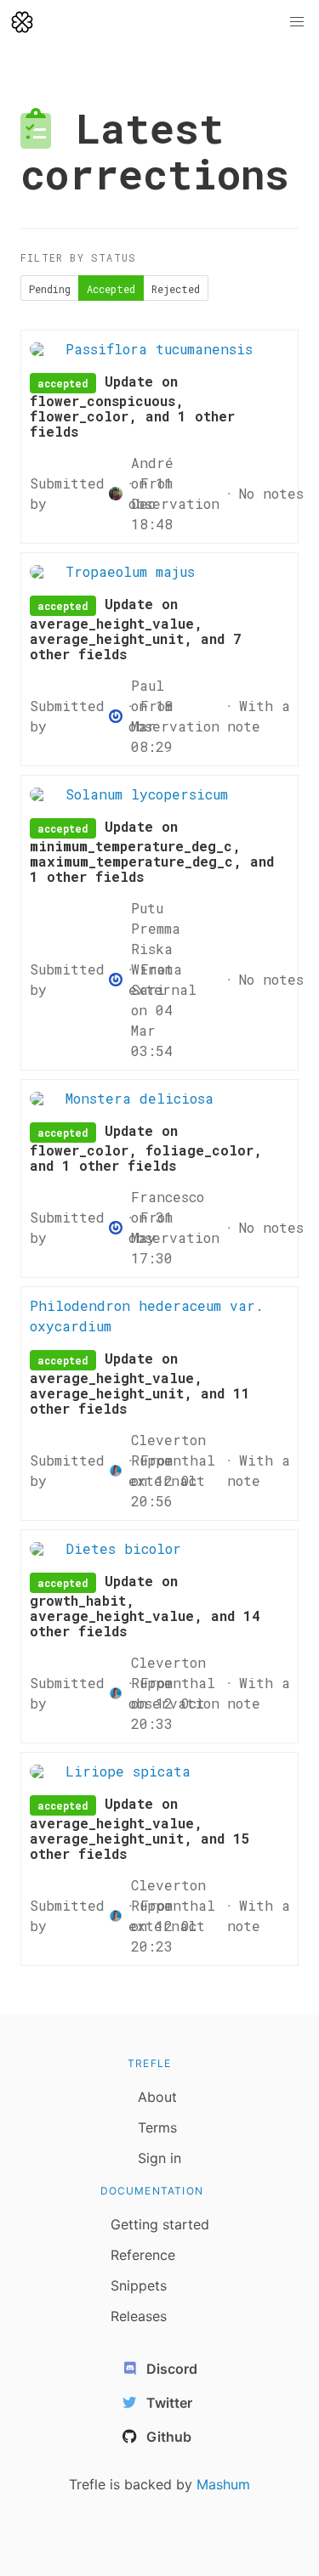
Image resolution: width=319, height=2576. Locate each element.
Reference (143, 2255)
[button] (297, 22)
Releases (139, 2316)
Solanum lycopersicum (147, 794)
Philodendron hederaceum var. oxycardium (147, 1316)
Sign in (159, 2158)
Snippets (139, 2285)
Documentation (152, 2191)
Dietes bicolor (123, 1548)
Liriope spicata (128, 1771)
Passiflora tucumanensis (159, 349)
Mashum (223, 2484)
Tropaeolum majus (130, 571)
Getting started (160, 2224)
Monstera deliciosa (140, 1098)
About (157, 2097)
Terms (157, 2127)
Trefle (149, 2063)
